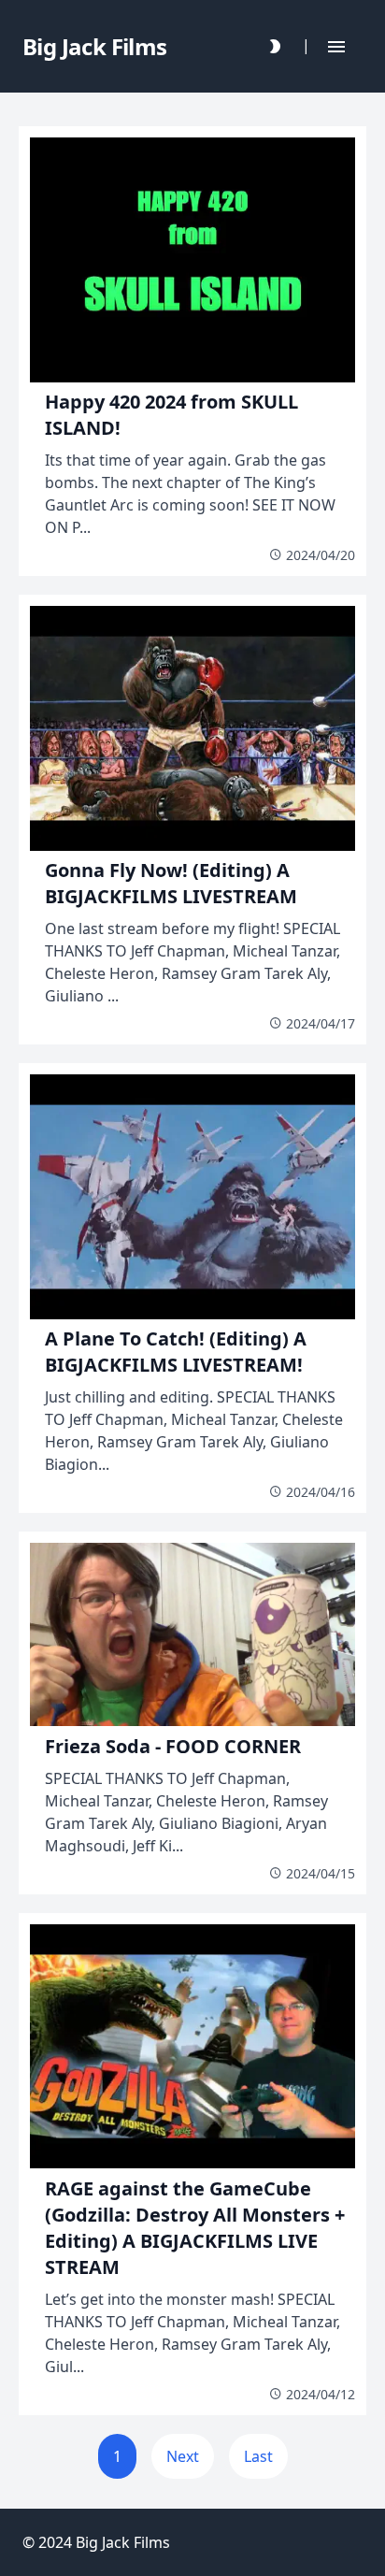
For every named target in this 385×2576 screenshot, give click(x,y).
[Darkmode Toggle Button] (275, 46)
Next (183, 2456)
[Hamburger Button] (336, 46)
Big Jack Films (123, 2542)
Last (258, 2456)
